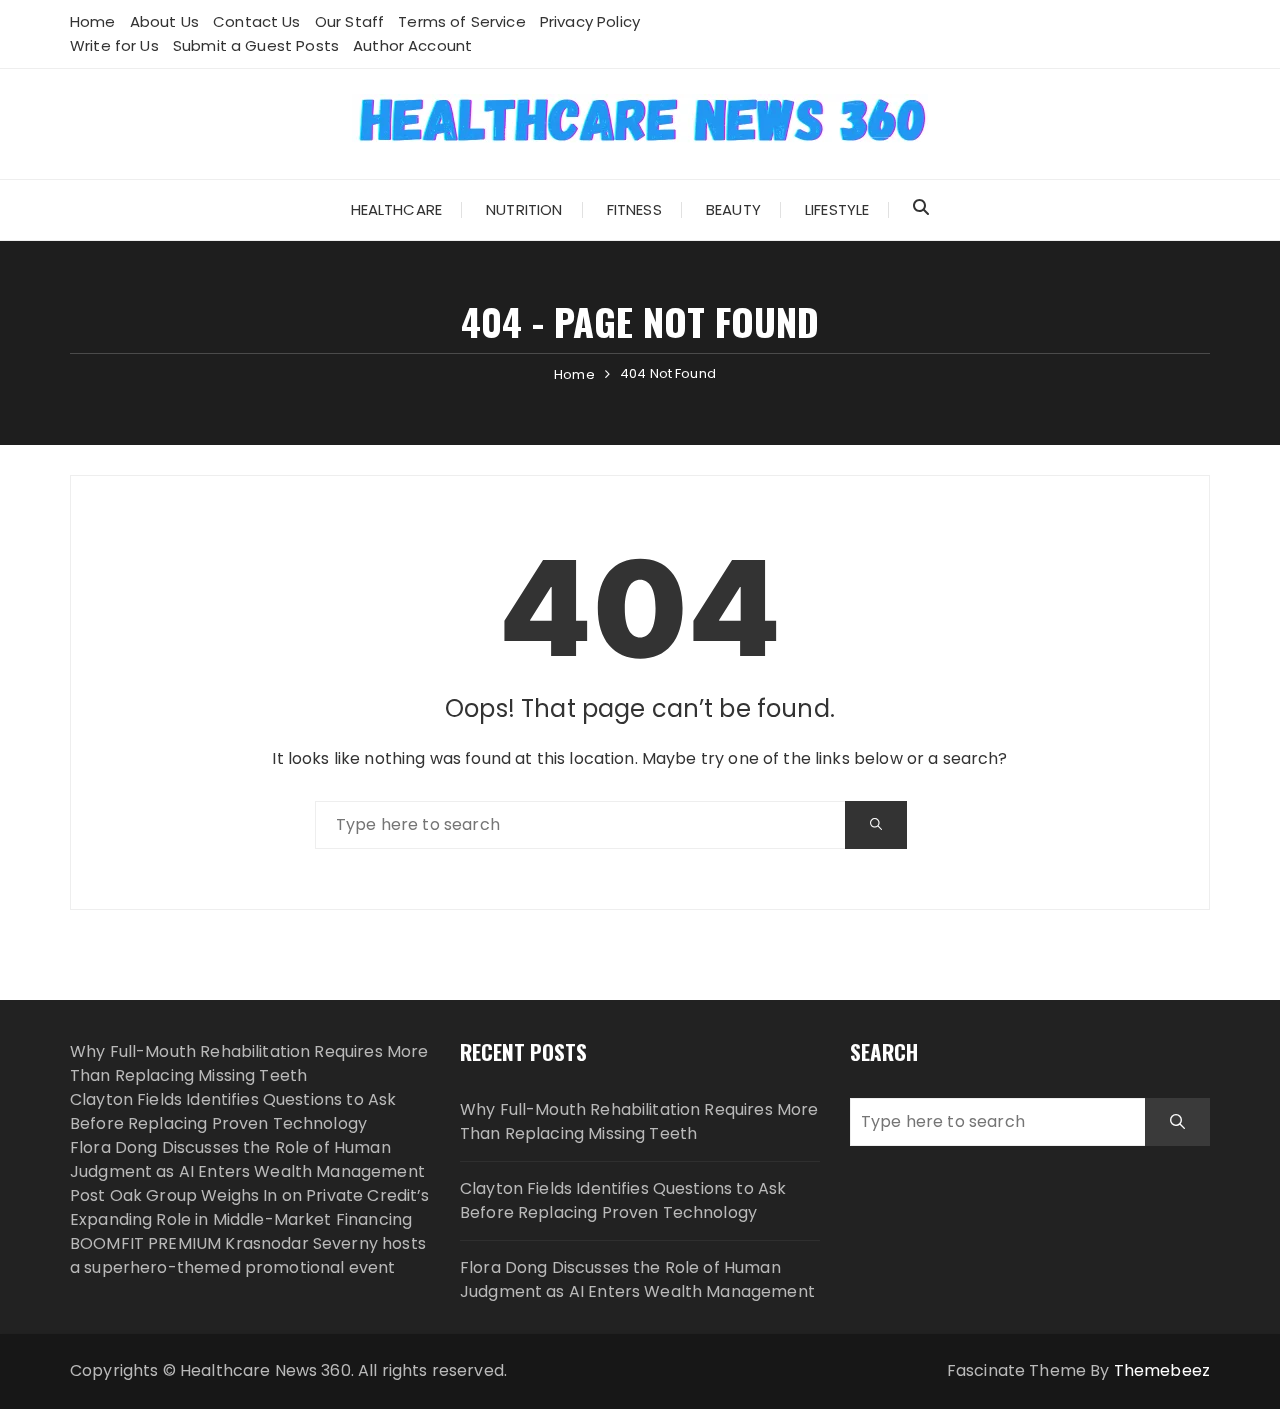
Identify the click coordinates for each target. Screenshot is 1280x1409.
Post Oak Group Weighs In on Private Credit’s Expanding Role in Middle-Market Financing (250, 1207)
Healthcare (397, 209)
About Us (164, 21)
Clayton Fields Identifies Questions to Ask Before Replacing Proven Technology (233, 1111)
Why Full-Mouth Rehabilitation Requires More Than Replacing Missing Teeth (249, 1063)
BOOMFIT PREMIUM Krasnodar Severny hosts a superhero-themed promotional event (248, 1255)
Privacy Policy (590, 21)
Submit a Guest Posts (256, 45)
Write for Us (114, 45)
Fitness (634, 209)
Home (93, 21)
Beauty (733, 209)
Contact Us (257, 21)
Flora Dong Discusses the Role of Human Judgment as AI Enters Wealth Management (247, 1159)
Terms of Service (461, 21)
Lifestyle (837, 209)
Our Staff (349, 21)
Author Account (412, 45)
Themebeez (1162, 1370)
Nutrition (524, 209)
